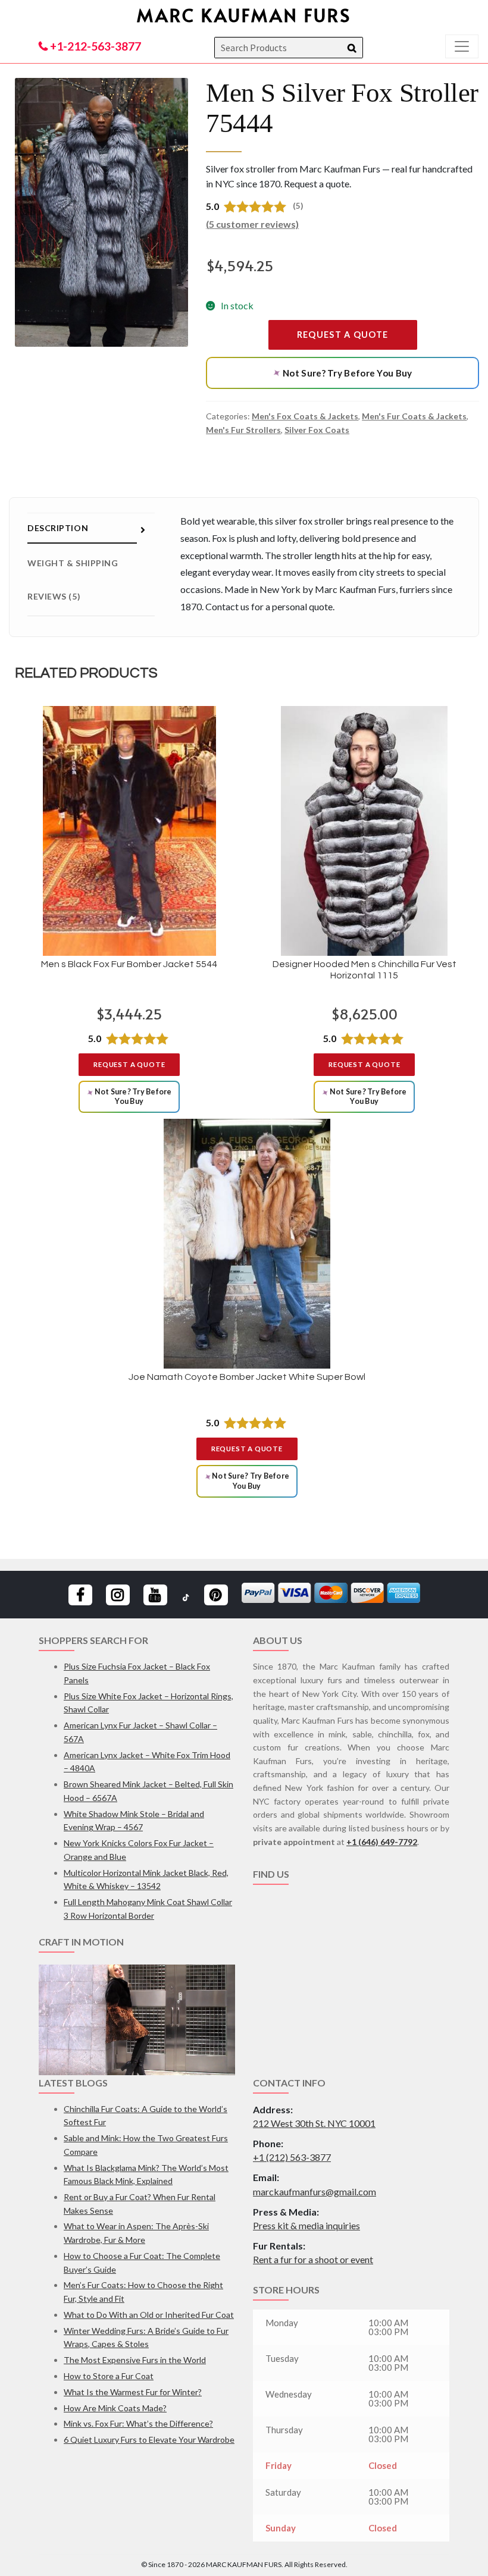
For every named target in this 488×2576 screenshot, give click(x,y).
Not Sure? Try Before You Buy (342, 373)
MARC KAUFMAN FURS (244, 15)
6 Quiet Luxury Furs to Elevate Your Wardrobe (149, 2439)
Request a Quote (343, 335)
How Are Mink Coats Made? (115, 2408)
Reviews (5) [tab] (54, 596)
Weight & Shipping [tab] (73, 563)
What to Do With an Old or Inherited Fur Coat (149, 2315)
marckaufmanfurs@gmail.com (315, 2191)
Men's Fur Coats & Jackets (414, 416)
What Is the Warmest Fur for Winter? (133, 2392)
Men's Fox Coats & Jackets (305, 416)
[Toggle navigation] (462, 46)
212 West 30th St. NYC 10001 (314, 2123)
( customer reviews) (252, 224)
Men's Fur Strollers (243, 430)
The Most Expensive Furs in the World (135, 2360)
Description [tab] (58, 528)
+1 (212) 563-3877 (292, 2157)
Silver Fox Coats (317, 430)
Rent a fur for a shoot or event (313, 2259)
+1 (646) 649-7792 (382, 1842)
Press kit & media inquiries (306, 2225)
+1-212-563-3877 (94, 46)
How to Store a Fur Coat (109, 2376)
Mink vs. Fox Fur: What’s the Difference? (138, 2423)
